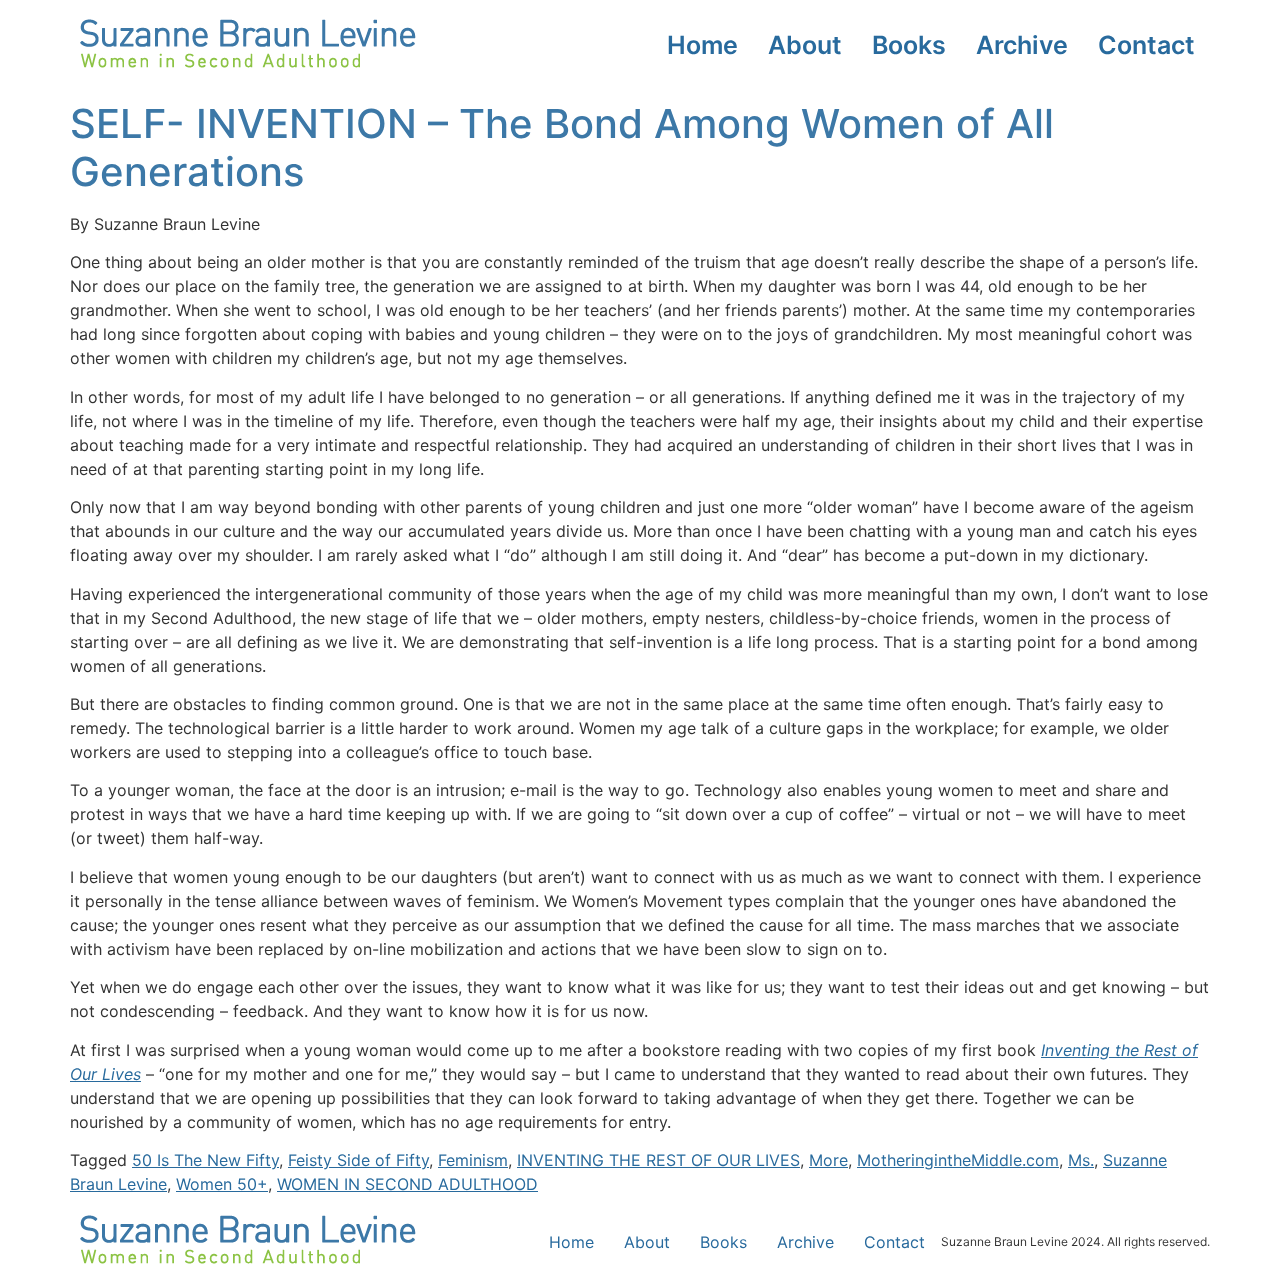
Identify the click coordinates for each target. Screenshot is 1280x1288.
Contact (1146, 45)
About (805, 45)
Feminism (473, 1160)
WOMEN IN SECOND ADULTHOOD (407, 1184)
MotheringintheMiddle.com (958, 1160)
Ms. (1081, 1160)
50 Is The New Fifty (205, 1160)
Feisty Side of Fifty (358, 1160)
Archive (1022, 45)
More (828, 1160)
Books (909, 45)
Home (702, 45)
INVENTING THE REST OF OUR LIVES (658, 1160)
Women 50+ (222, 1184)
